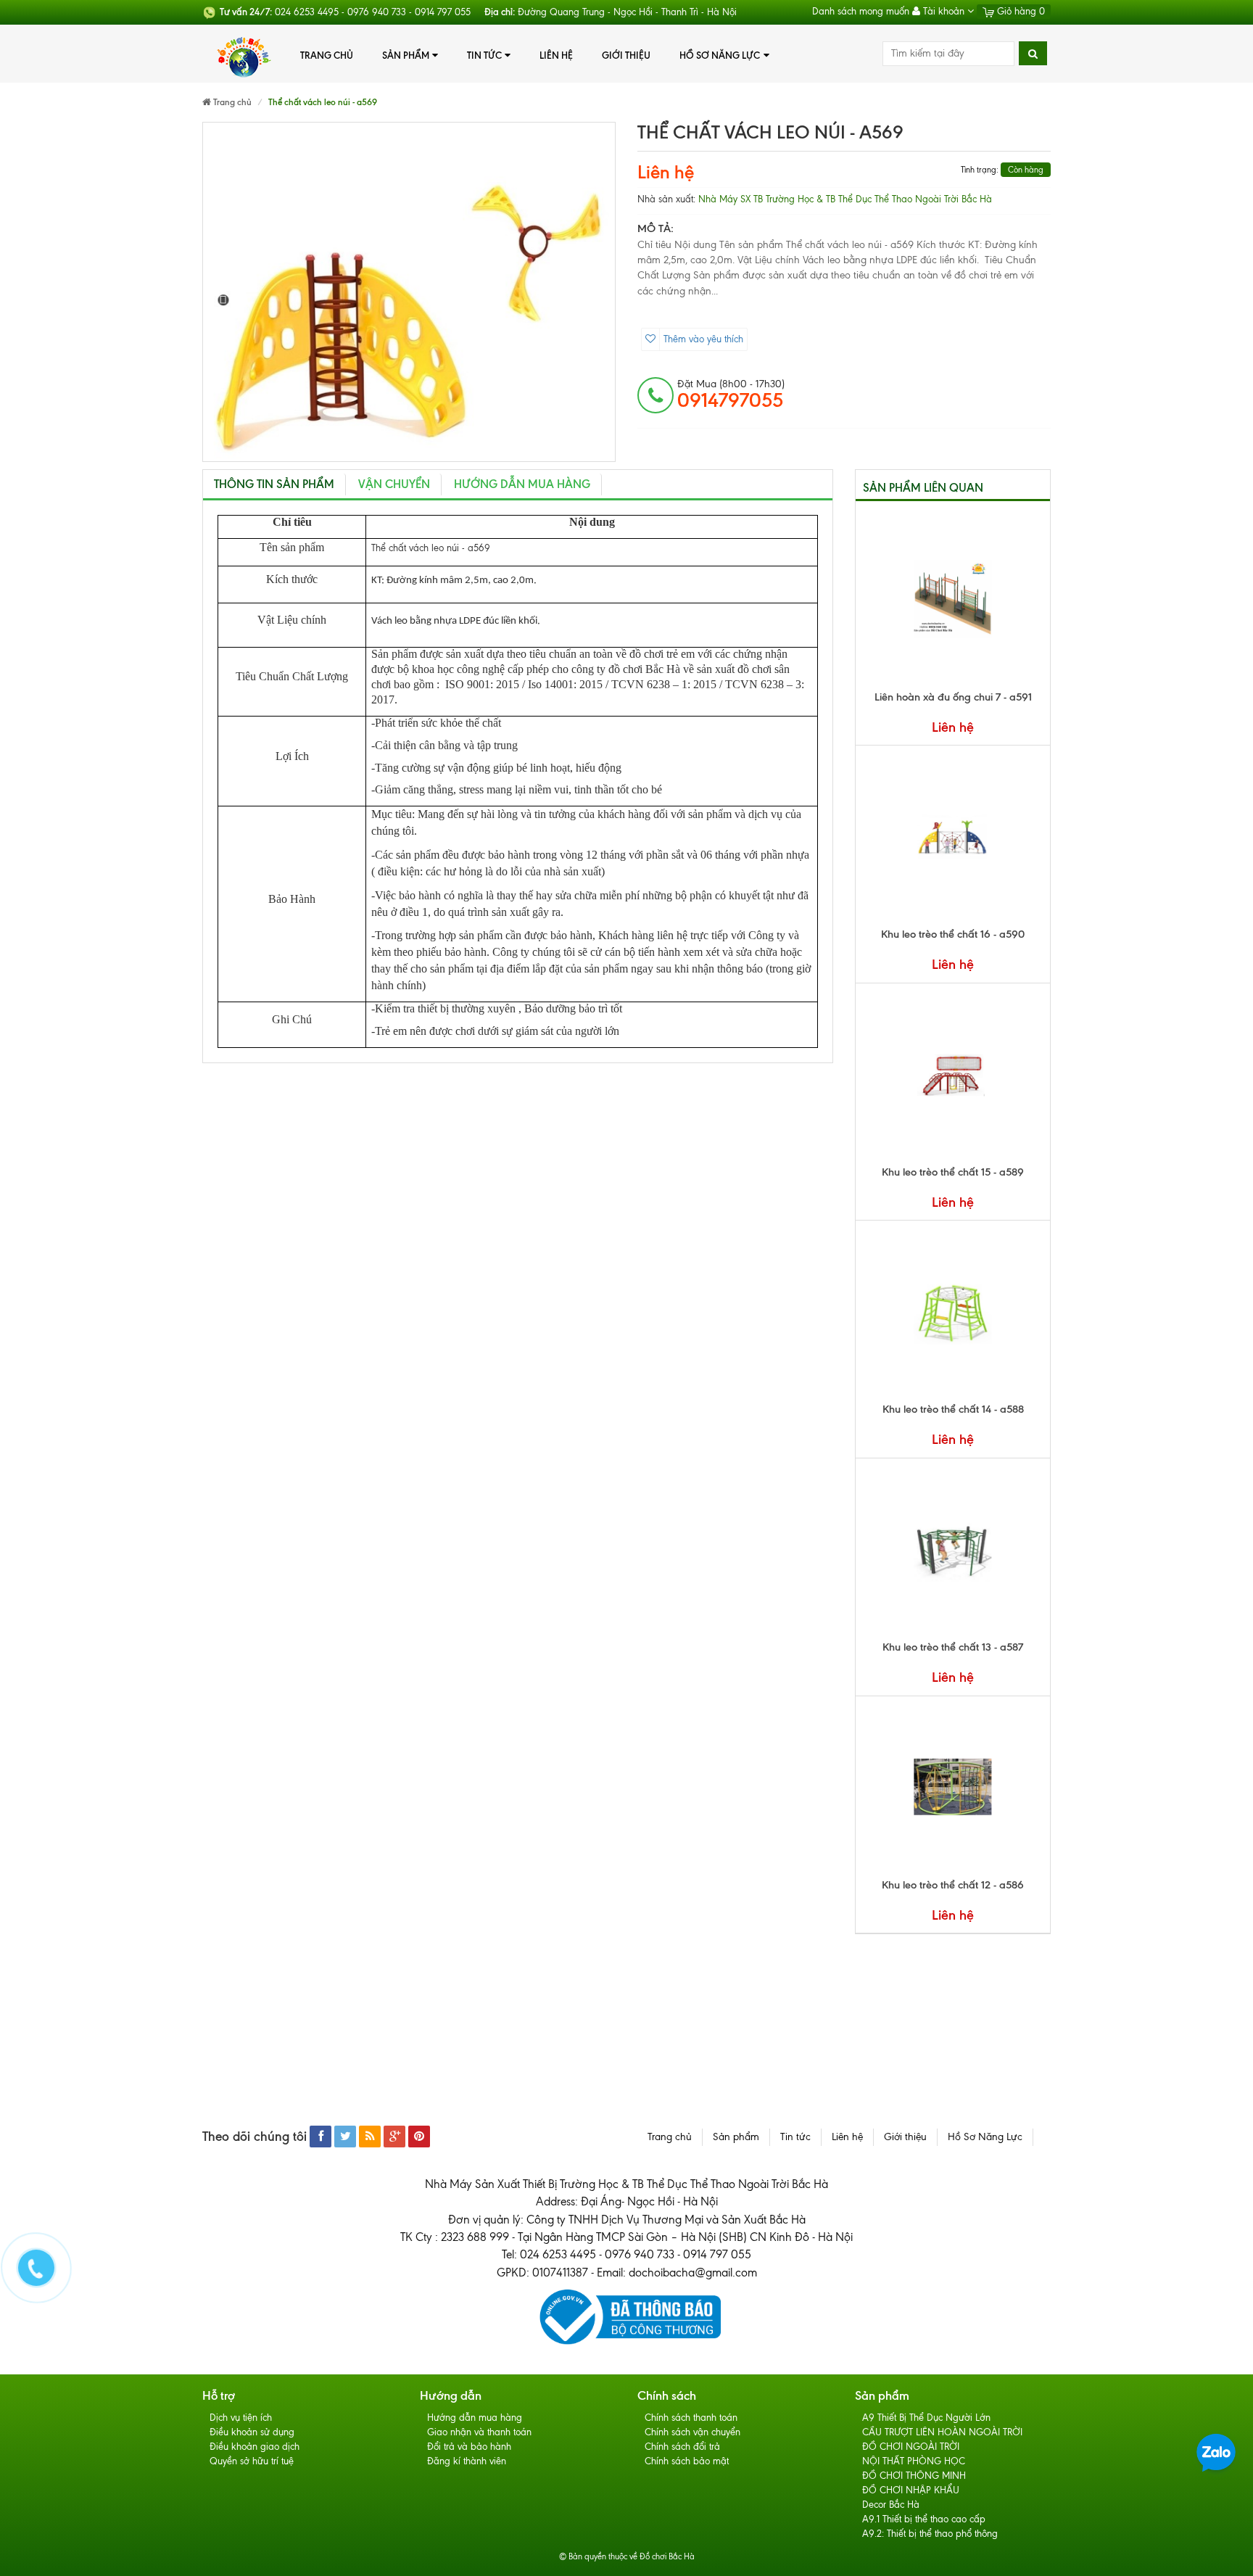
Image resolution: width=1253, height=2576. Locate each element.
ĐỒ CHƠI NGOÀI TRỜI (911, 2447)
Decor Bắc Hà (891, 2505)
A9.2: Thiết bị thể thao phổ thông (930, 2534)
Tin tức (484, 55)
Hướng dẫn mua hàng (475, 2418)
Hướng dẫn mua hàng (522, 484)
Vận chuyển (394, 484)
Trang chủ (327, 55)
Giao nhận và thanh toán (479, 2432)
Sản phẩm (406, 55)
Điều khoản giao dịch (255, 2447)
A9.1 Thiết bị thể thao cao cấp (924, 2519)
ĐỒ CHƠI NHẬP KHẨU (911, 2490)
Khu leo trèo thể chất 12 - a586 (953, 1885)
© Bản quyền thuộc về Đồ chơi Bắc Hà (627, 2556)
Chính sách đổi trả (682, 2447)
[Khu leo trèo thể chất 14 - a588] (953, 1311)
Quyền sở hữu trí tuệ (252, 2461)
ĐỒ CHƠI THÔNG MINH (914, 2476)
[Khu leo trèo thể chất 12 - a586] (953, 1787)
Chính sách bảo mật (687, 2461)
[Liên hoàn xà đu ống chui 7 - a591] (953, 599)
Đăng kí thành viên (467, 2461)
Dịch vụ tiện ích (241, 2418)
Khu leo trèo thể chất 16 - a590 (953, 934)
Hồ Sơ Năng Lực (720, 55)
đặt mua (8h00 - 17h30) (731, 395)
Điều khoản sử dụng (252, 2432)
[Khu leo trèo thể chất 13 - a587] (953, 1549)
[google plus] (394, 2137)
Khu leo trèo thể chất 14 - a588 (953, 1409)
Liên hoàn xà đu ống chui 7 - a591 (953, 697)
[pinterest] (419, 2137)
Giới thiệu (626, 55)
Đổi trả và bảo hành (469, 2447)
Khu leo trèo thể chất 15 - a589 (953, 1172)
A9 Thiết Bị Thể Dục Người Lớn (926, 2418)
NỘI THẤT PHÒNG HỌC (914, 2461)
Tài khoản (944, 11)
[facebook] (321, 2137)
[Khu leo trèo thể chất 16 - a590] (953, 836)
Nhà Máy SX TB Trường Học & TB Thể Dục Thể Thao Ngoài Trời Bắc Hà (845, 199)
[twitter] (345, 2137)
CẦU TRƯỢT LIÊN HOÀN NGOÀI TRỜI (942, 2432)
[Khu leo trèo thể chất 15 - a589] (953, 1074)
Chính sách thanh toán (691, 2418)
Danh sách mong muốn (861, 11)
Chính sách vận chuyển (692, 2432)
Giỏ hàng (1020, 11)
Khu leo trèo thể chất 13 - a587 (953, 1647)
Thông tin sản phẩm (274, 484)
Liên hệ (556, 55)
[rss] (370, 2137)
